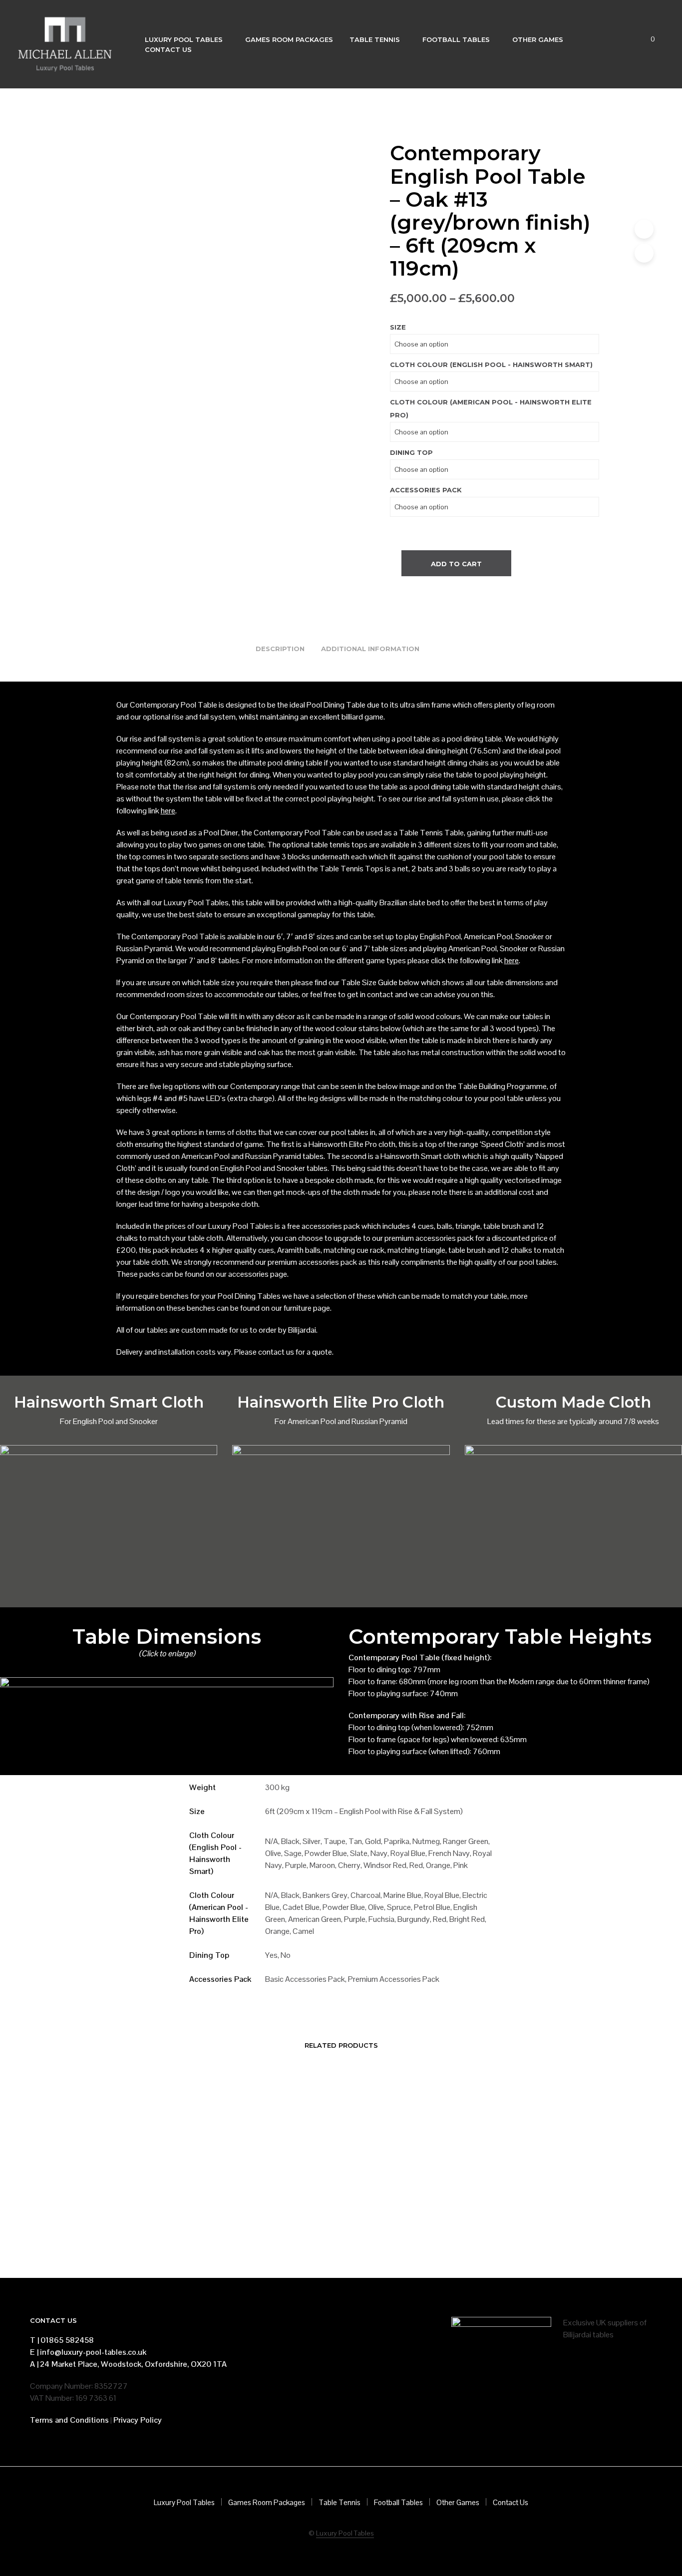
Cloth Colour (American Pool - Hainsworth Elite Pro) (491, 408)
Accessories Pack (426, 490)
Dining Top (411, 452)
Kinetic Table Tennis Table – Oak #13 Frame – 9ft (399, 2215)
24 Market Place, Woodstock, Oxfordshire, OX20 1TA (133, 2364)
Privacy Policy (138, 2420)
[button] (647, 39)
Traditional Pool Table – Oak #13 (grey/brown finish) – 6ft (156, 2215)
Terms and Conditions (69, 2420)
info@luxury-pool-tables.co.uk (93, 2352)
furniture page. (308, 1308)
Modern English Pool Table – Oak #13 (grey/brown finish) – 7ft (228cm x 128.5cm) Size (281, 2220)
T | (34, 2340)
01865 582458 (67, 2340)
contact (380, 994)
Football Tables (456, 39)
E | (34, 2352)
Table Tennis (375, 39)
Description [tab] (280, 649)
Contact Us (168, 49)
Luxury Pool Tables (184, 39)
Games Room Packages (289, 39)
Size (398, 327)
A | (34, 2364)
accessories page (258, 1274)
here (168, 811)
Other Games (538, 39)
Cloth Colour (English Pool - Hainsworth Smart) (491, 365)
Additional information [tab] (370, 649)
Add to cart (456, 564)
